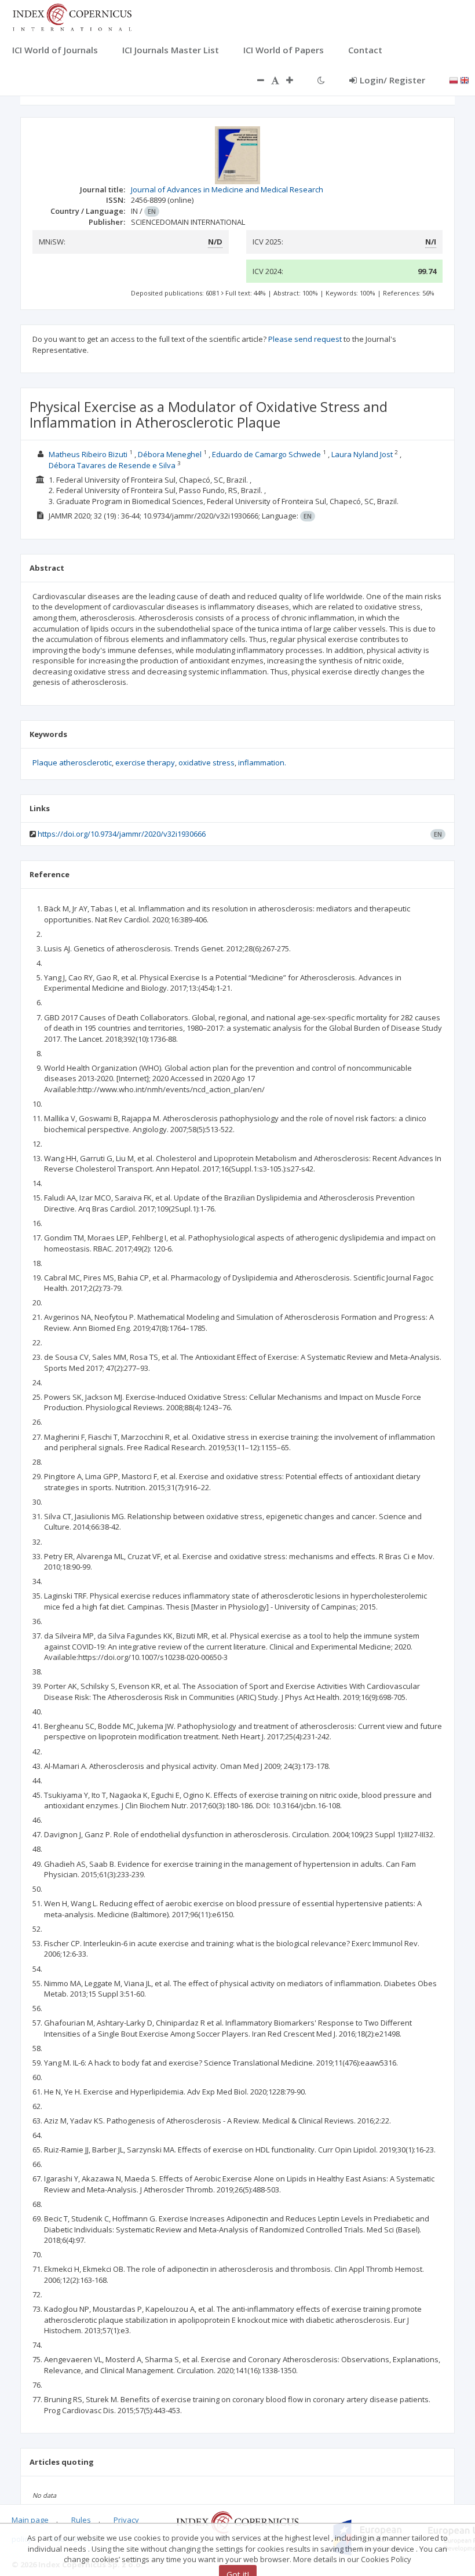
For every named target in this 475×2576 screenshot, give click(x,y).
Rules (81, 2520)
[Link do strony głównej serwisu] (72, 16)
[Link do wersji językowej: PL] (454, 79)
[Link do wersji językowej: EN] (465, 79)
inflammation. (262, 762)
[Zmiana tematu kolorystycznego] (321, 80)
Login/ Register (392, 80)
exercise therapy (145, 762)
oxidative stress (207, 762)
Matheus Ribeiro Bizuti (88, 454)
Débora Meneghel (170, 454)
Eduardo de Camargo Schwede (266, 454)
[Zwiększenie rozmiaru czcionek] (295, 80)
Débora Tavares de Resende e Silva (112, 465)
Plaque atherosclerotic (72, 762)
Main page (30, 2520)
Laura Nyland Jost (362, 454)
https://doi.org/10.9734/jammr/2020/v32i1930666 (122, 834)
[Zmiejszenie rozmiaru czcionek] (255, 80)
